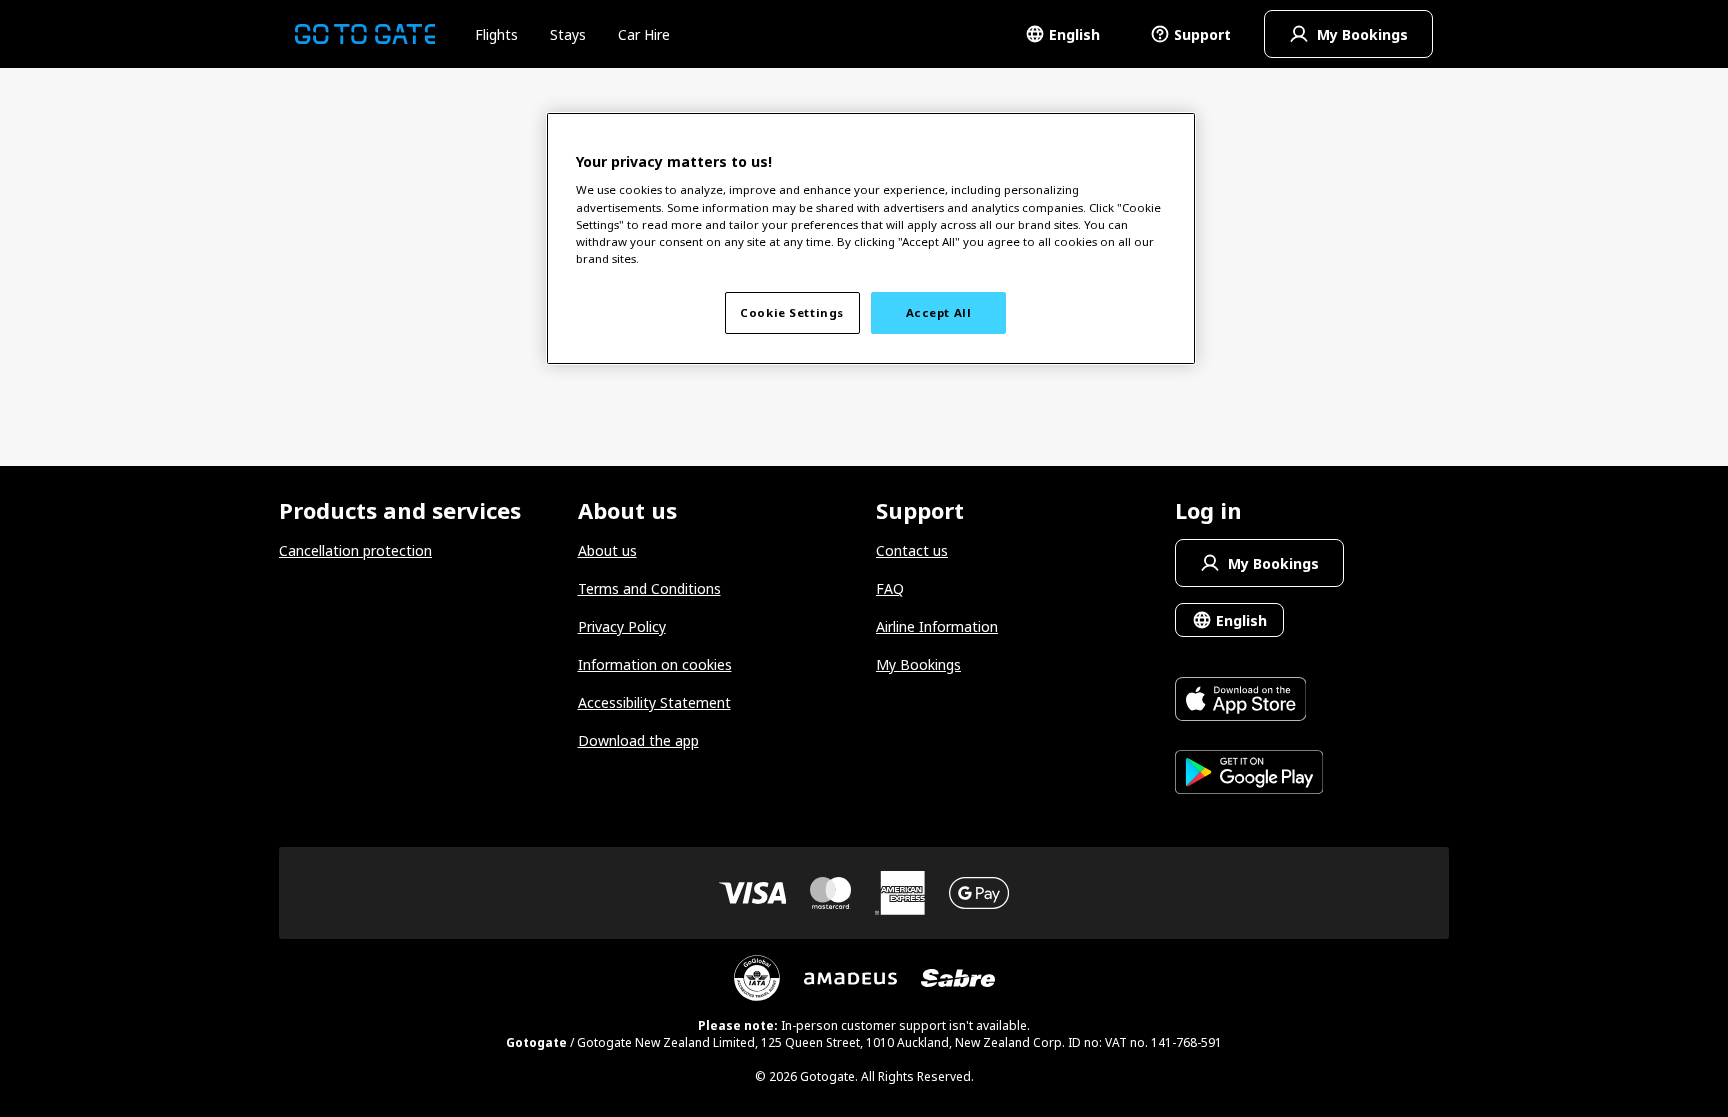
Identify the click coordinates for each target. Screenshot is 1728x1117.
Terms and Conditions (649, 588)
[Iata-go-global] (757, 978)
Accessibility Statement (654, 702)
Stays (568, 34)
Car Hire (644, 34)
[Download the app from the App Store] (1249, 701)
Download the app (638, 740)
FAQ (890, 588)
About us (607, 550)
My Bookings (918, 664)
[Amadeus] (850, 978)
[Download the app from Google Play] (1249, 774)
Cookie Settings (792, 312)
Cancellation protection (355, 550)
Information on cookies (655, 664)
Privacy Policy (622, 626)
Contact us (912, 550)
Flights (496, 34)
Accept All (939, 312)
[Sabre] (958, 978)
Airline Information (937, 626)
